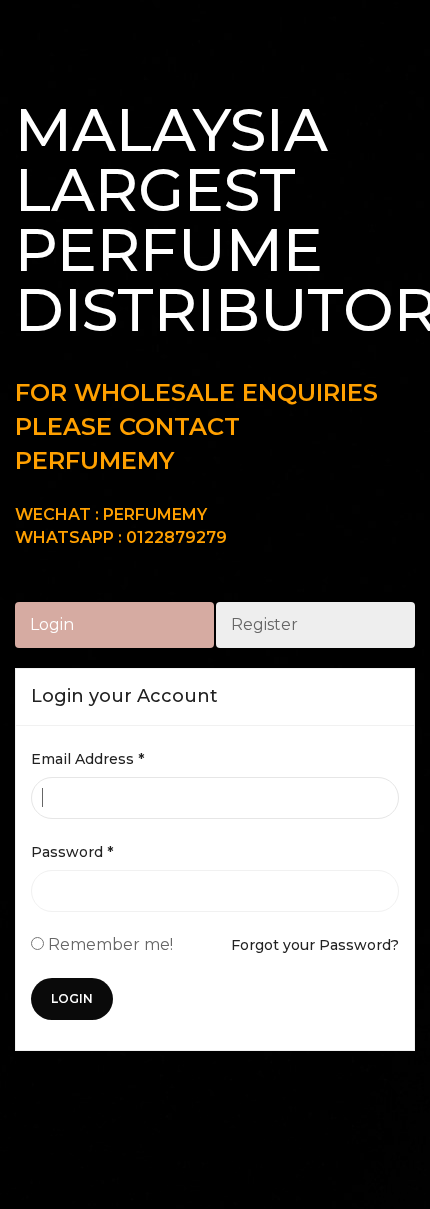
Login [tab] (52, 624)
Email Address (87, 759)
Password (72, 852)
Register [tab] (264, 624)
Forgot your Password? (315, 945)
